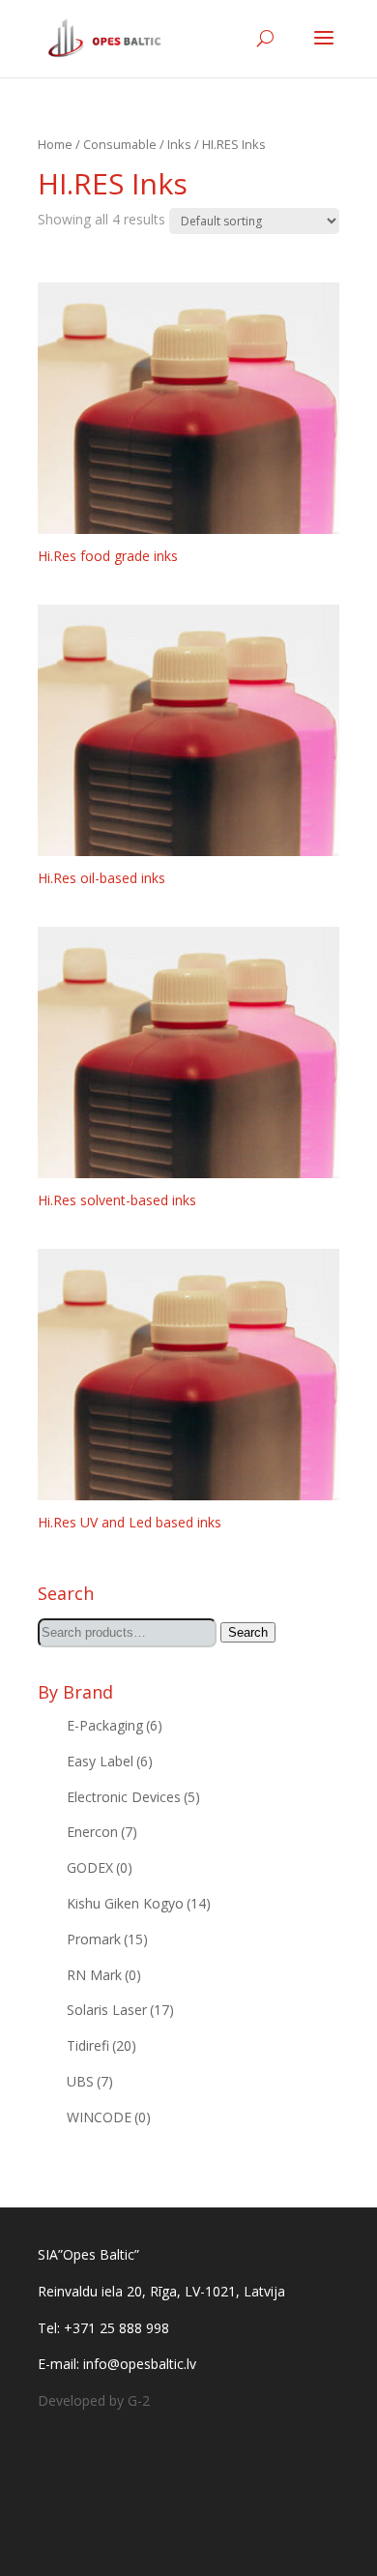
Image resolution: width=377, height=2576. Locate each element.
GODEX (100, 1867)
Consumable (120, 144)
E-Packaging (115, 1725)
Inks (179, 144)
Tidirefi (101, 2045)
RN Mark (104, 1975)
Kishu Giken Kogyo (139, 1903)
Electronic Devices (133, 1797)
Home (55, 144)
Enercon (102, 1832)
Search (248, 1632)
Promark (107, 1939)
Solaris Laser (120, 2010)
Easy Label (110, 1761)
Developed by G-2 (94, 2400)
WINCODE (109, 2117)
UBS (90, 2081)
